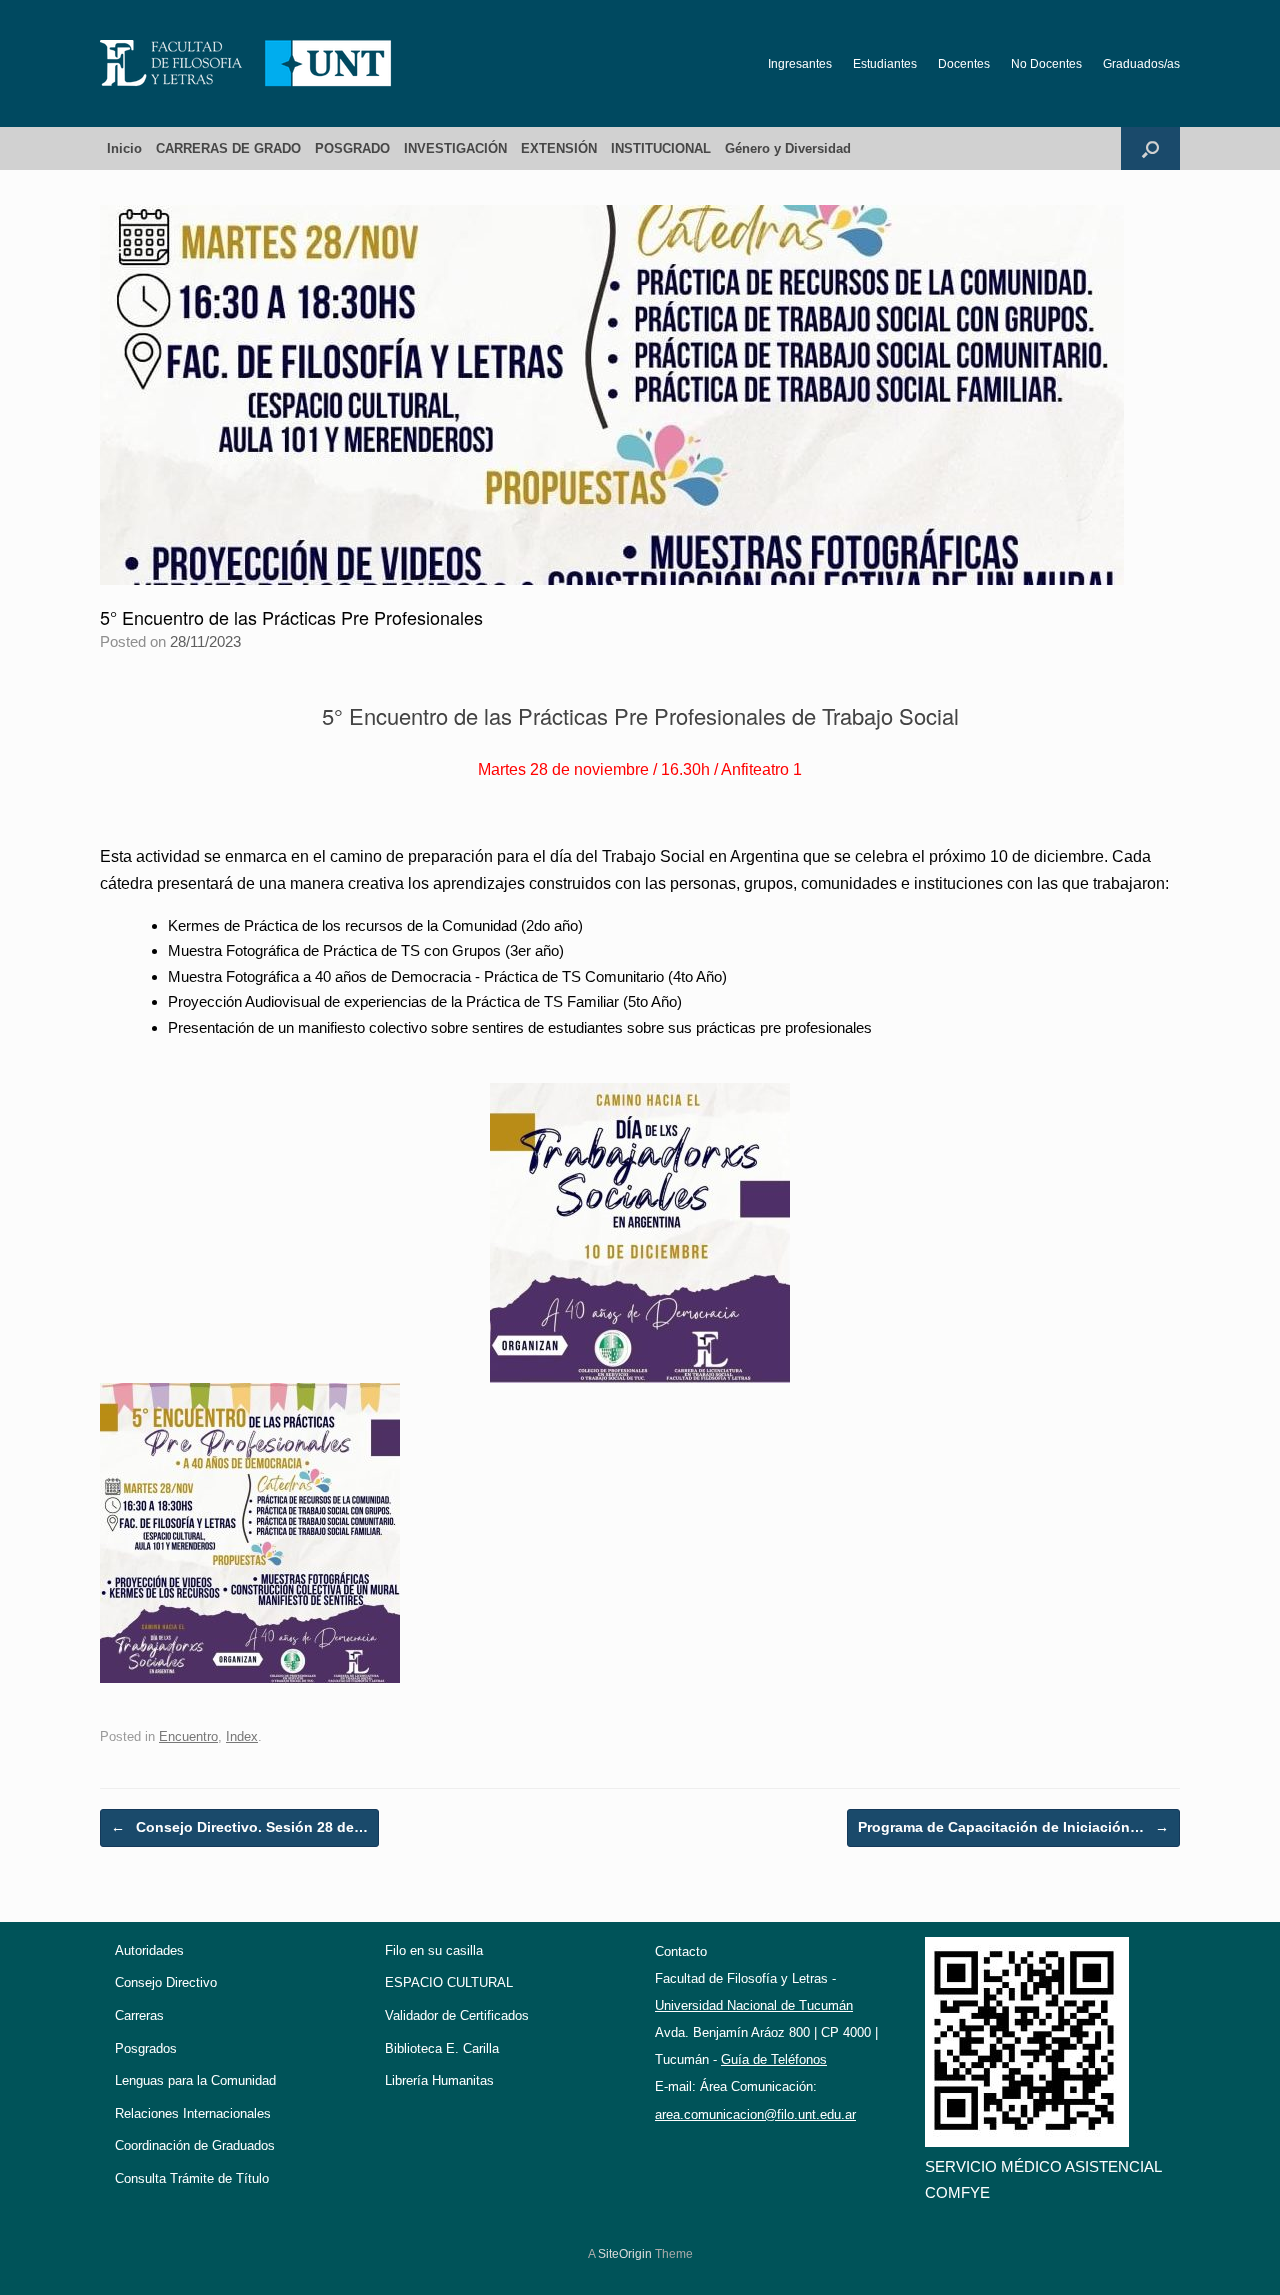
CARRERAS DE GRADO (228, 148)
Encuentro (188, 1736)
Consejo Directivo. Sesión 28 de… (239, 1827)
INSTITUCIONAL (661, 148)
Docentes (964, 64)
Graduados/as (1141, 64)
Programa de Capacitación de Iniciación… (1013, 1827)
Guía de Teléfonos (774, 2059)
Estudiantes (885, 64)
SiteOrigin (625, 2254)
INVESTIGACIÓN (455, 148)
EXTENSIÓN (559, 148)
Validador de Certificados (457, 2015)
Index (242, 1736)
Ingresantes (800, 64)
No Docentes (1046, 64)
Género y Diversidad (788, 148)
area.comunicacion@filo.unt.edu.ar (755, 2114)
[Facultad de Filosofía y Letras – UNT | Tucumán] (246, 63)
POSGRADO (352, 148)
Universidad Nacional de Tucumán (754, 2005)
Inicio (124, 148)
